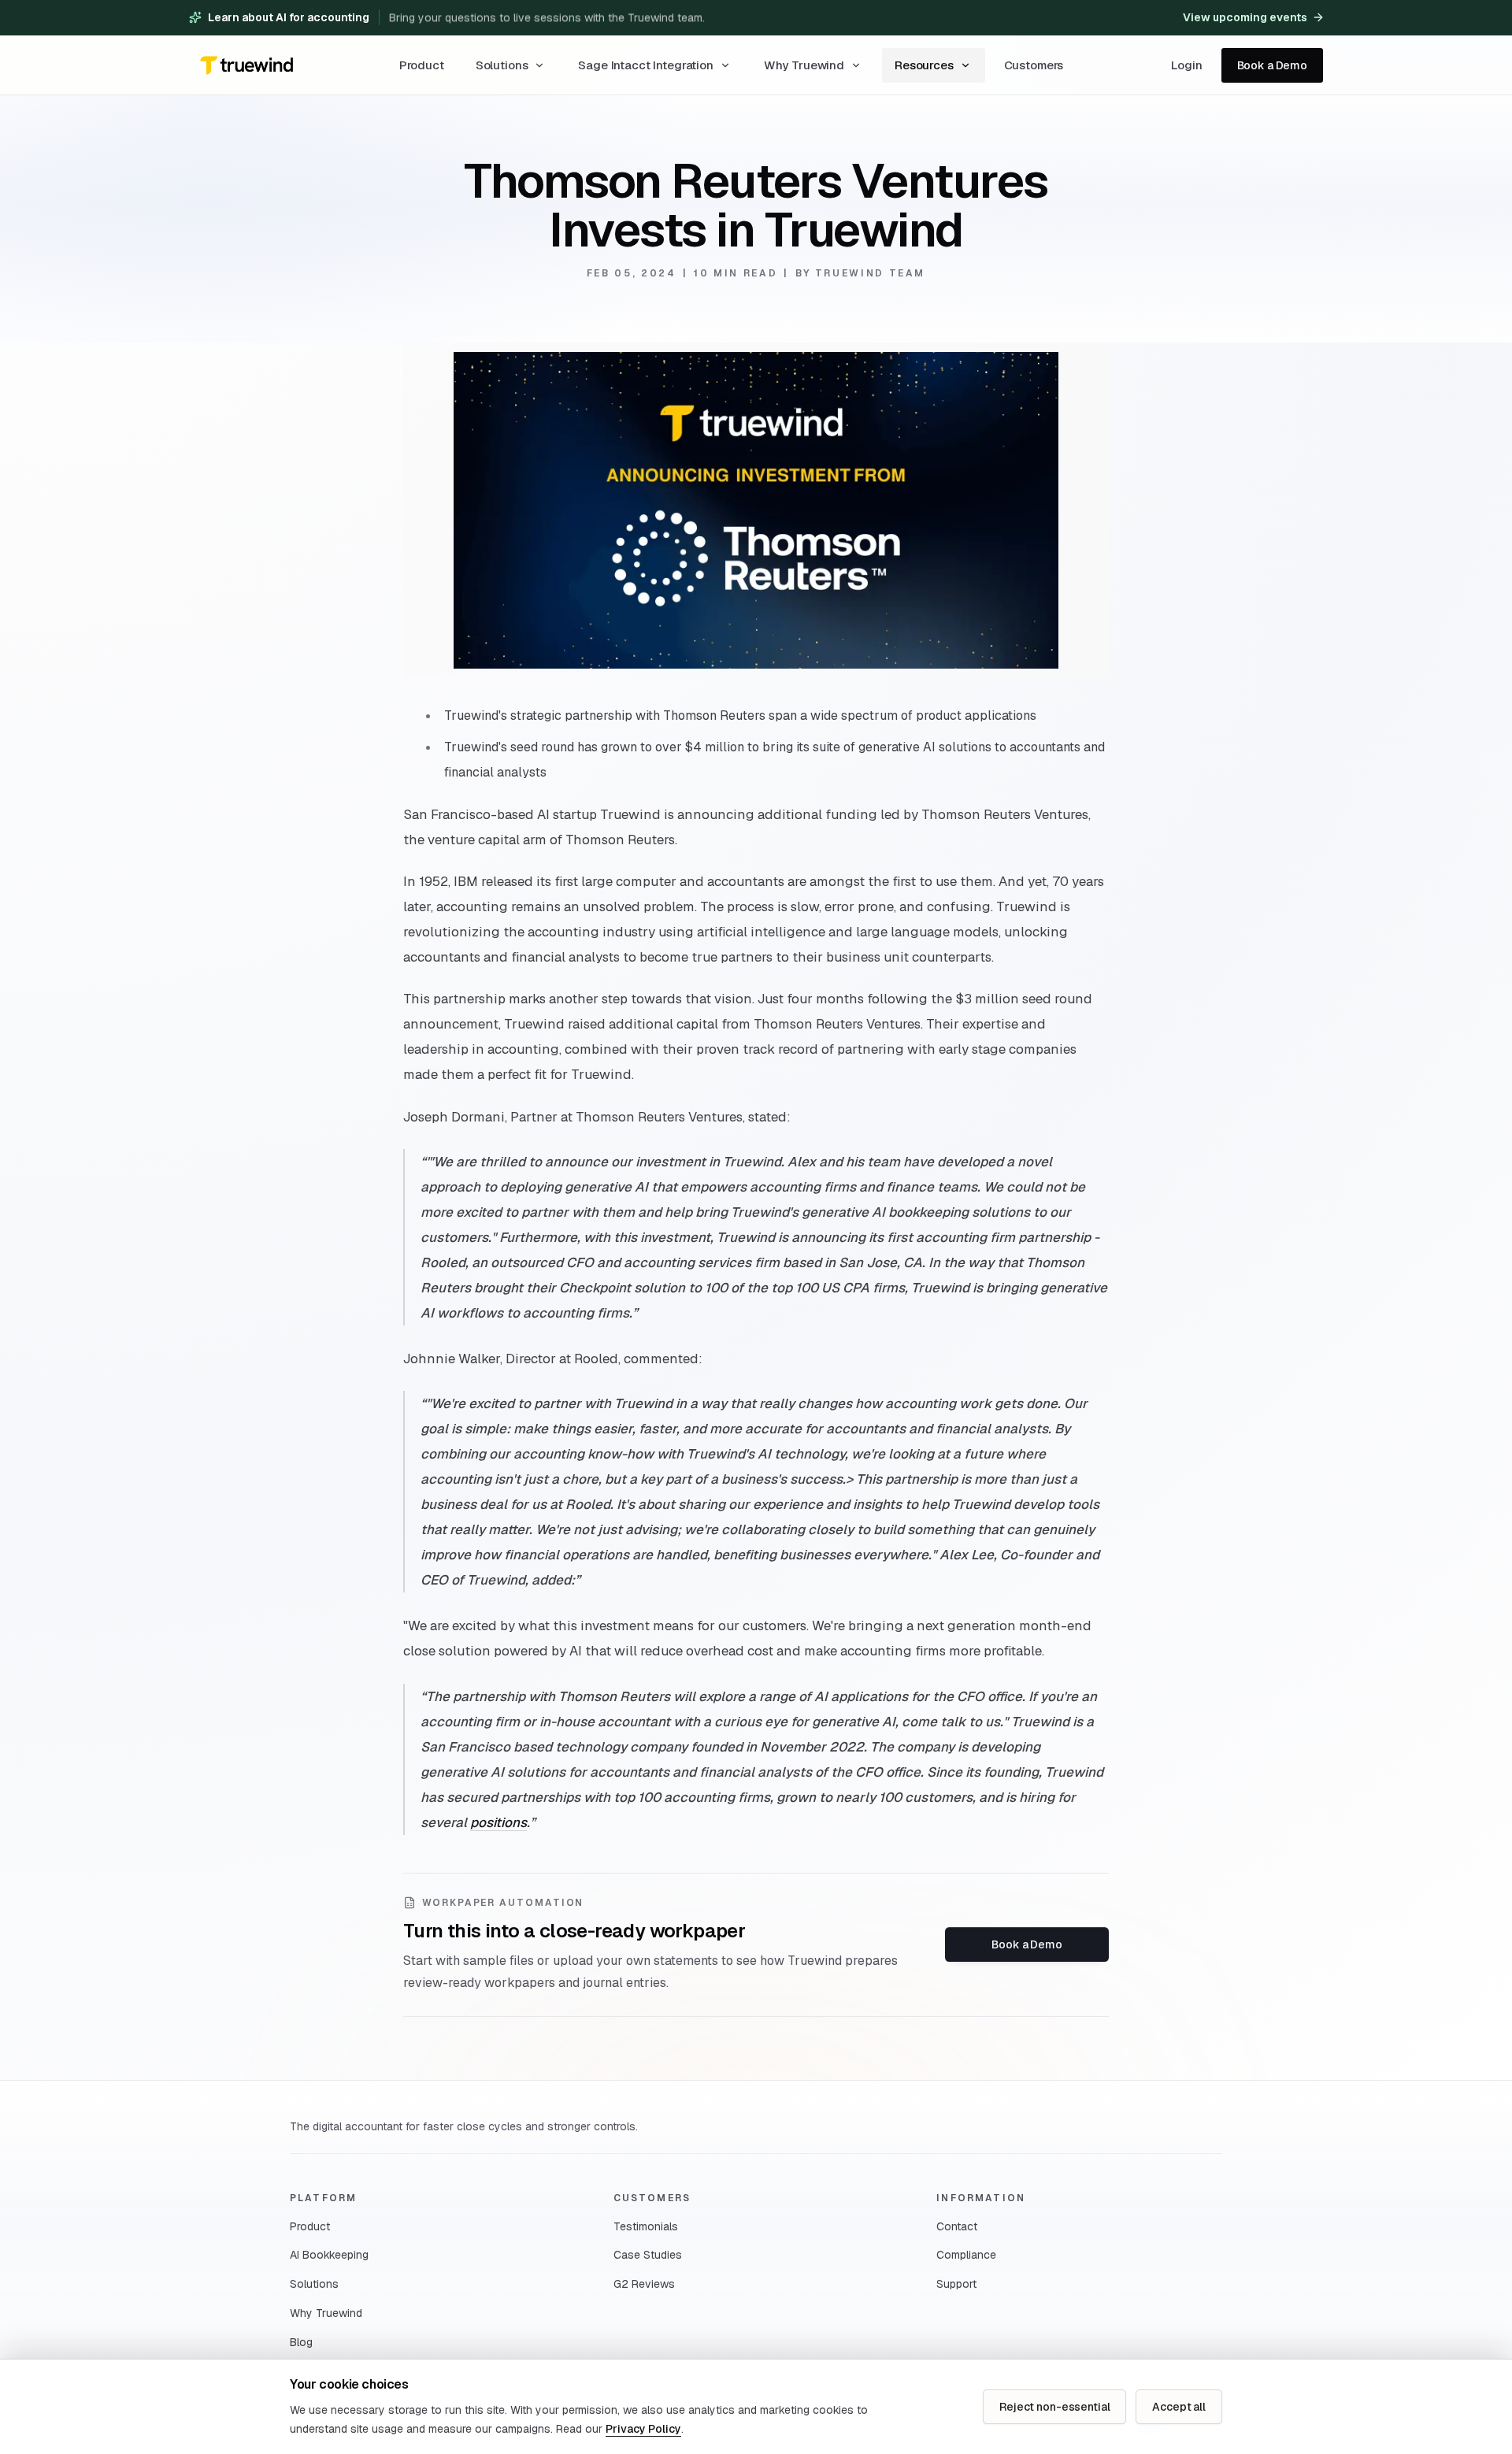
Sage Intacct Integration (645, 65)
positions (498, 1822)
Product (310, 2226)
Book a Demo (1272, 65)
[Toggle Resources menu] (965, 65)
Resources (924, 65)
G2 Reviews (644, 2284)
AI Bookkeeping (329, 2255)
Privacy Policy (643, 2429)
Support (956, 2284)
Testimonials (646, 2226)
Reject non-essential (1054, 2407)
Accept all (1179, 2407)
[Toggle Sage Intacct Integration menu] (725, 65)
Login (1186, 65)
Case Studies (648, 2255)
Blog (301, 2342)
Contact (957, 2226)
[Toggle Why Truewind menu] (856, 65)
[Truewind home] (246, 65)
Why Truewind (804, 65)
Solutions (502, 65)
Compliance (966, 2255)
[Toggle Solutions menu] (539, 65)
